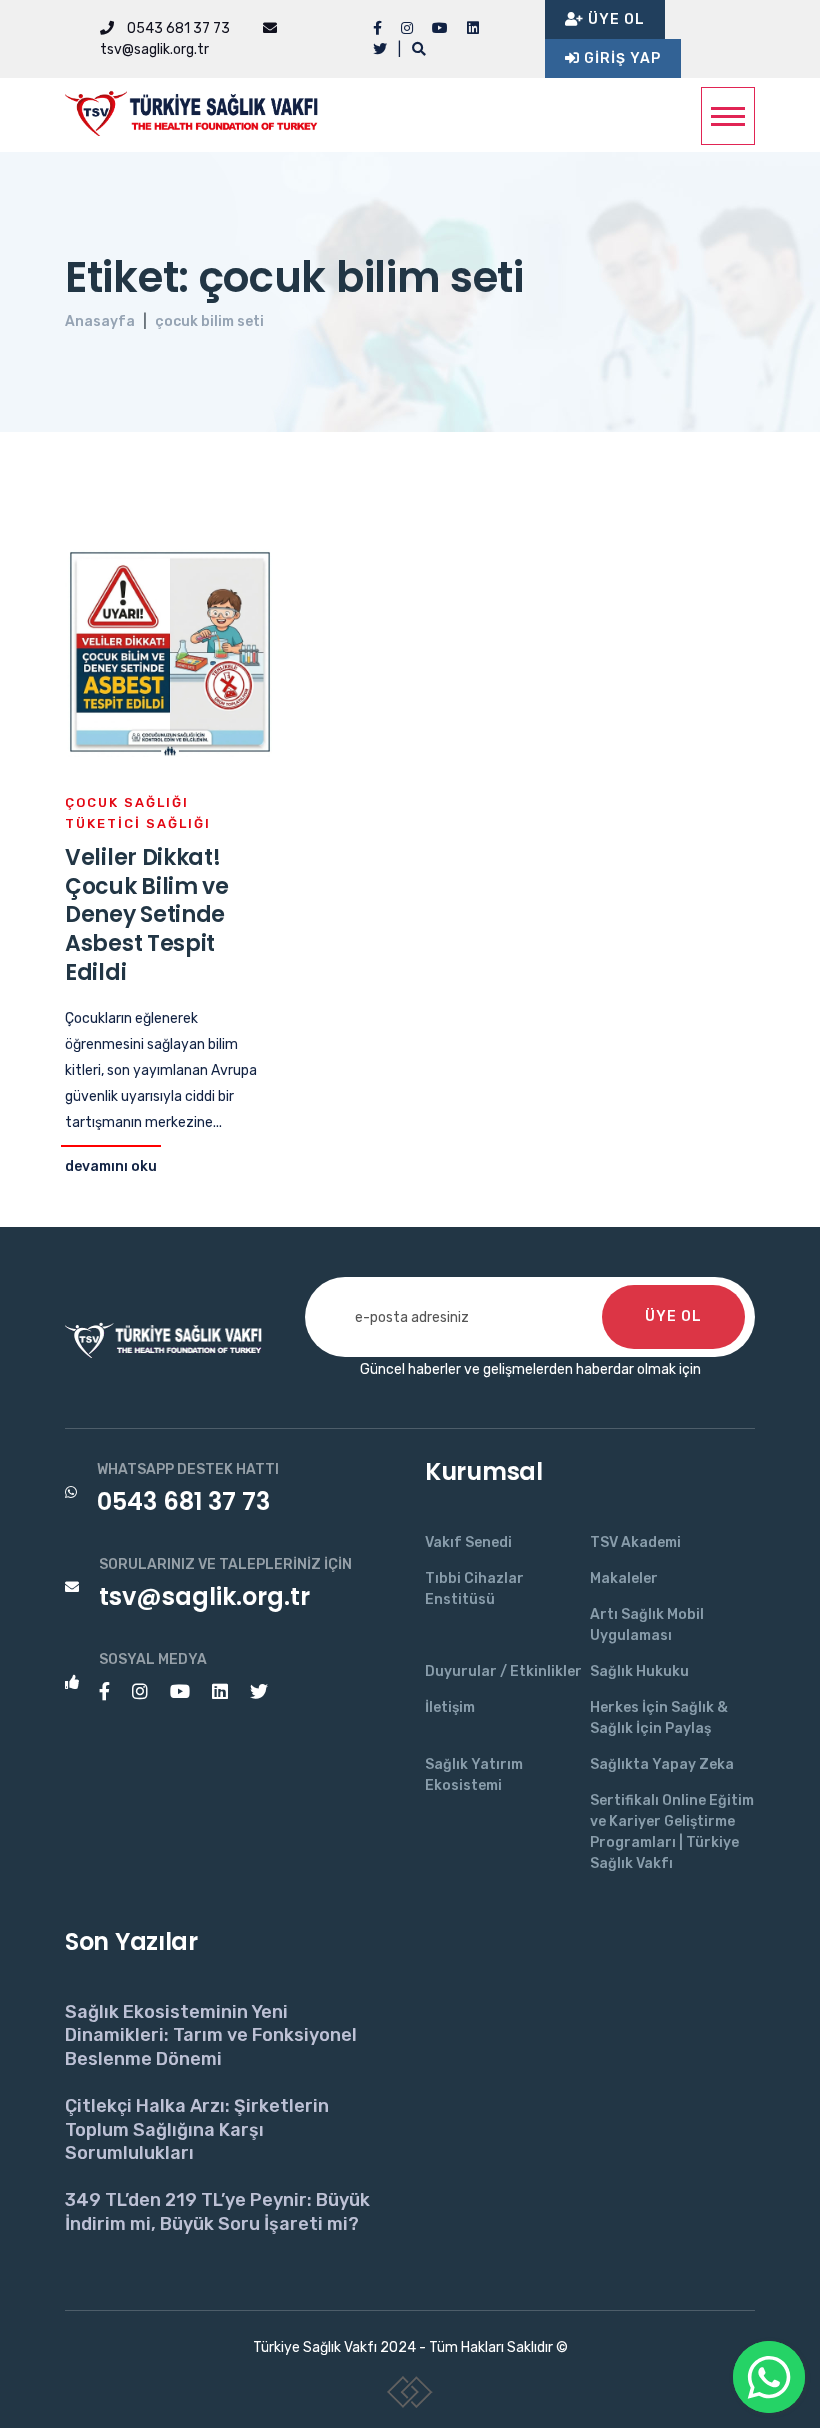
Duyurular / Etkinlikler (503, 1671)
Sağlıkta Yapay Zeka (662, 1764)
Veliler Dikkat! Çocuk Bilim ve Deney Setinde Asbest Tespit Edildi (147, 914)
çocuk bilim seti (209, 321)
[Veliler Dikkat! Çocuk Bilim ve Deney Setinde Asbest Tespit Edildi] (170, 651)
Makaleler (624, 1578)
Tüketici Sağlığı (138, 823)
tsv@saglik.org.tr (204, 1596)
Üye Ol (614, 19)
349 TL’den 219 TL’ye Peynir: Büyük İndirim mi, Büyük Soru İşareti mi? (217, 2211)
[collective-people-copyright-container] (410, 2396)
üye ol (673, 1316)
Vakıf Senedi (468, 1542)
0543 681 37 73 (177, 28)
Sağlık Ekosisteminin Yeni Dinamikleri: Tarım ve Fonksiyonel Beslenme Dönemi (211, 2035)
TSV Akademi (635, 1542)
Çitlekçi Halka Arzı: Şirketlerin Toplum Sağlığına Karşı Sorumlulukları (197, 2129)
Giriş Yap (620, 58)
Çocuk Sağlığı (127, 802)
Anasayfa (100, 321)
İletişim (450, 1707)
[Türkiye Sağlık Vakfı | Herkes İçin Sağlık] (200, 109)
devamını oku (111, 1166)
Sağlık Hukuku (639, 1671)
